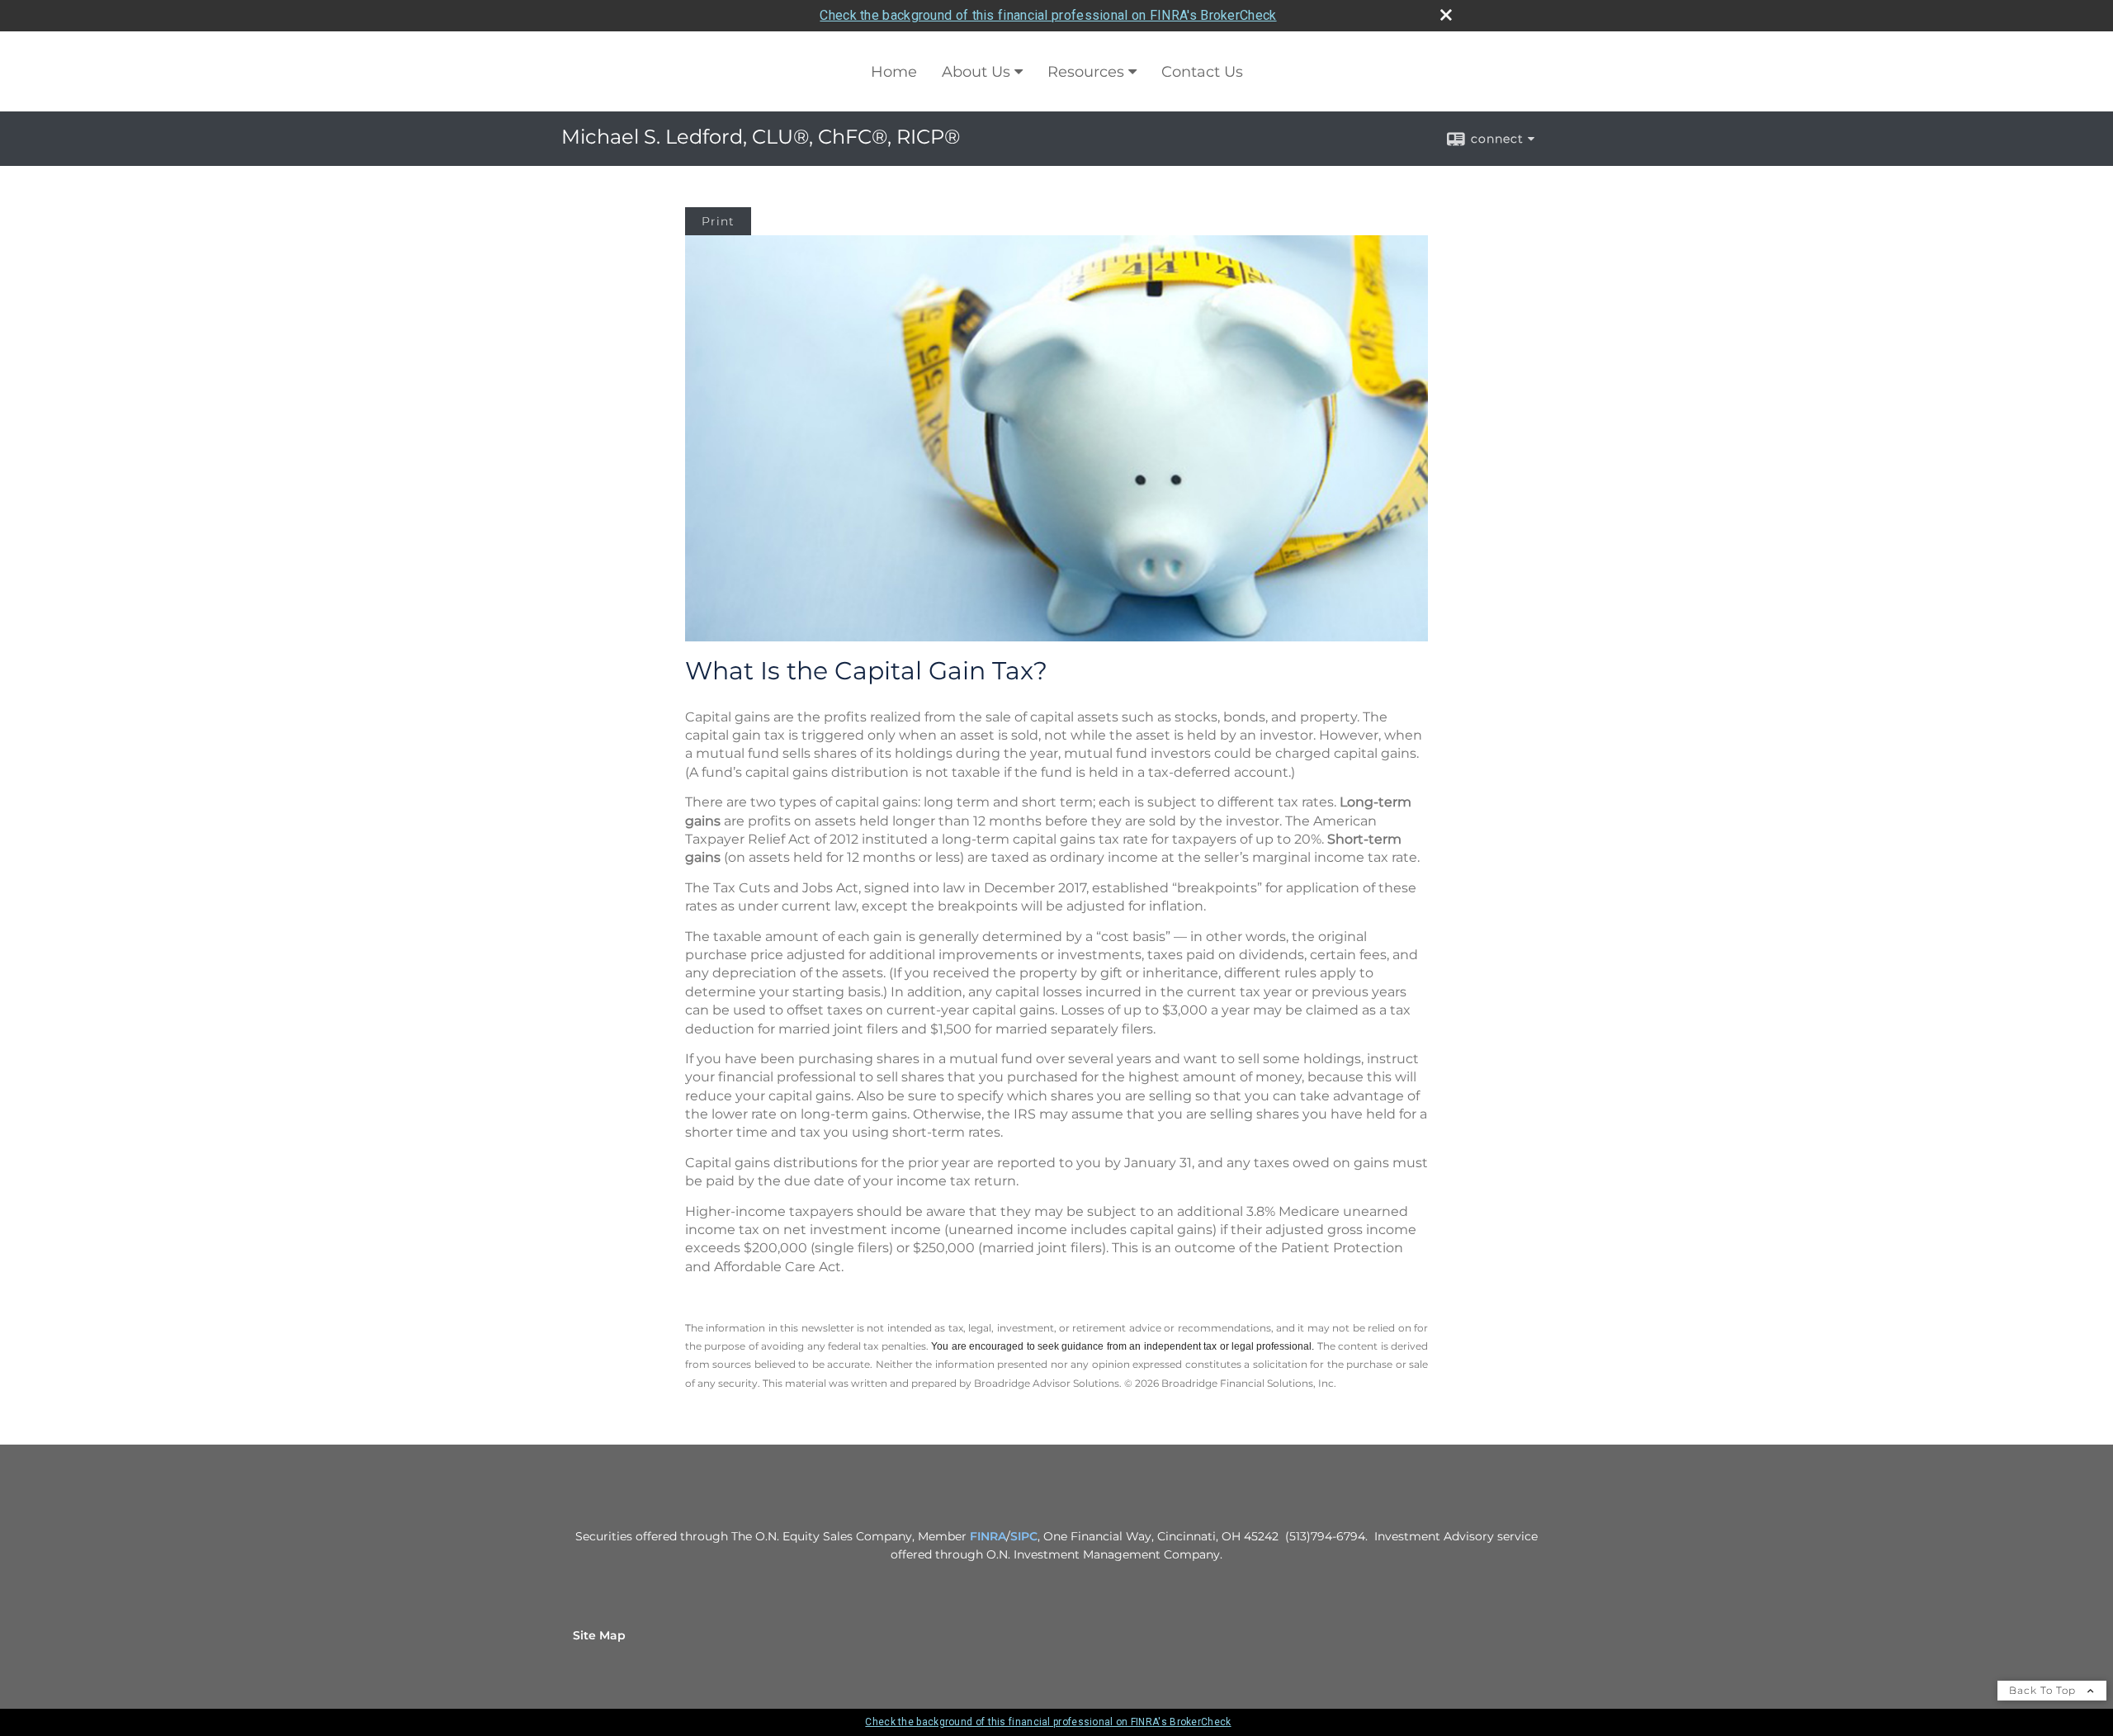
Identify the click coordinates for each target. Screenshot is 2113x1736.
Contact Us (1202, 72)
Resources (1086, 72)
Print (718, 221)
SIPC (1024, 1536)
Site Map (599, 1635)
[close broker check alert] (1446, 15)
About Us (976, 72)
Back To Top (2044, 1690)
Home (894, 72)
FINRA (988, 1536)
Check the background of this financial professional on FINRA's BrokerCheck (1048, 15)
